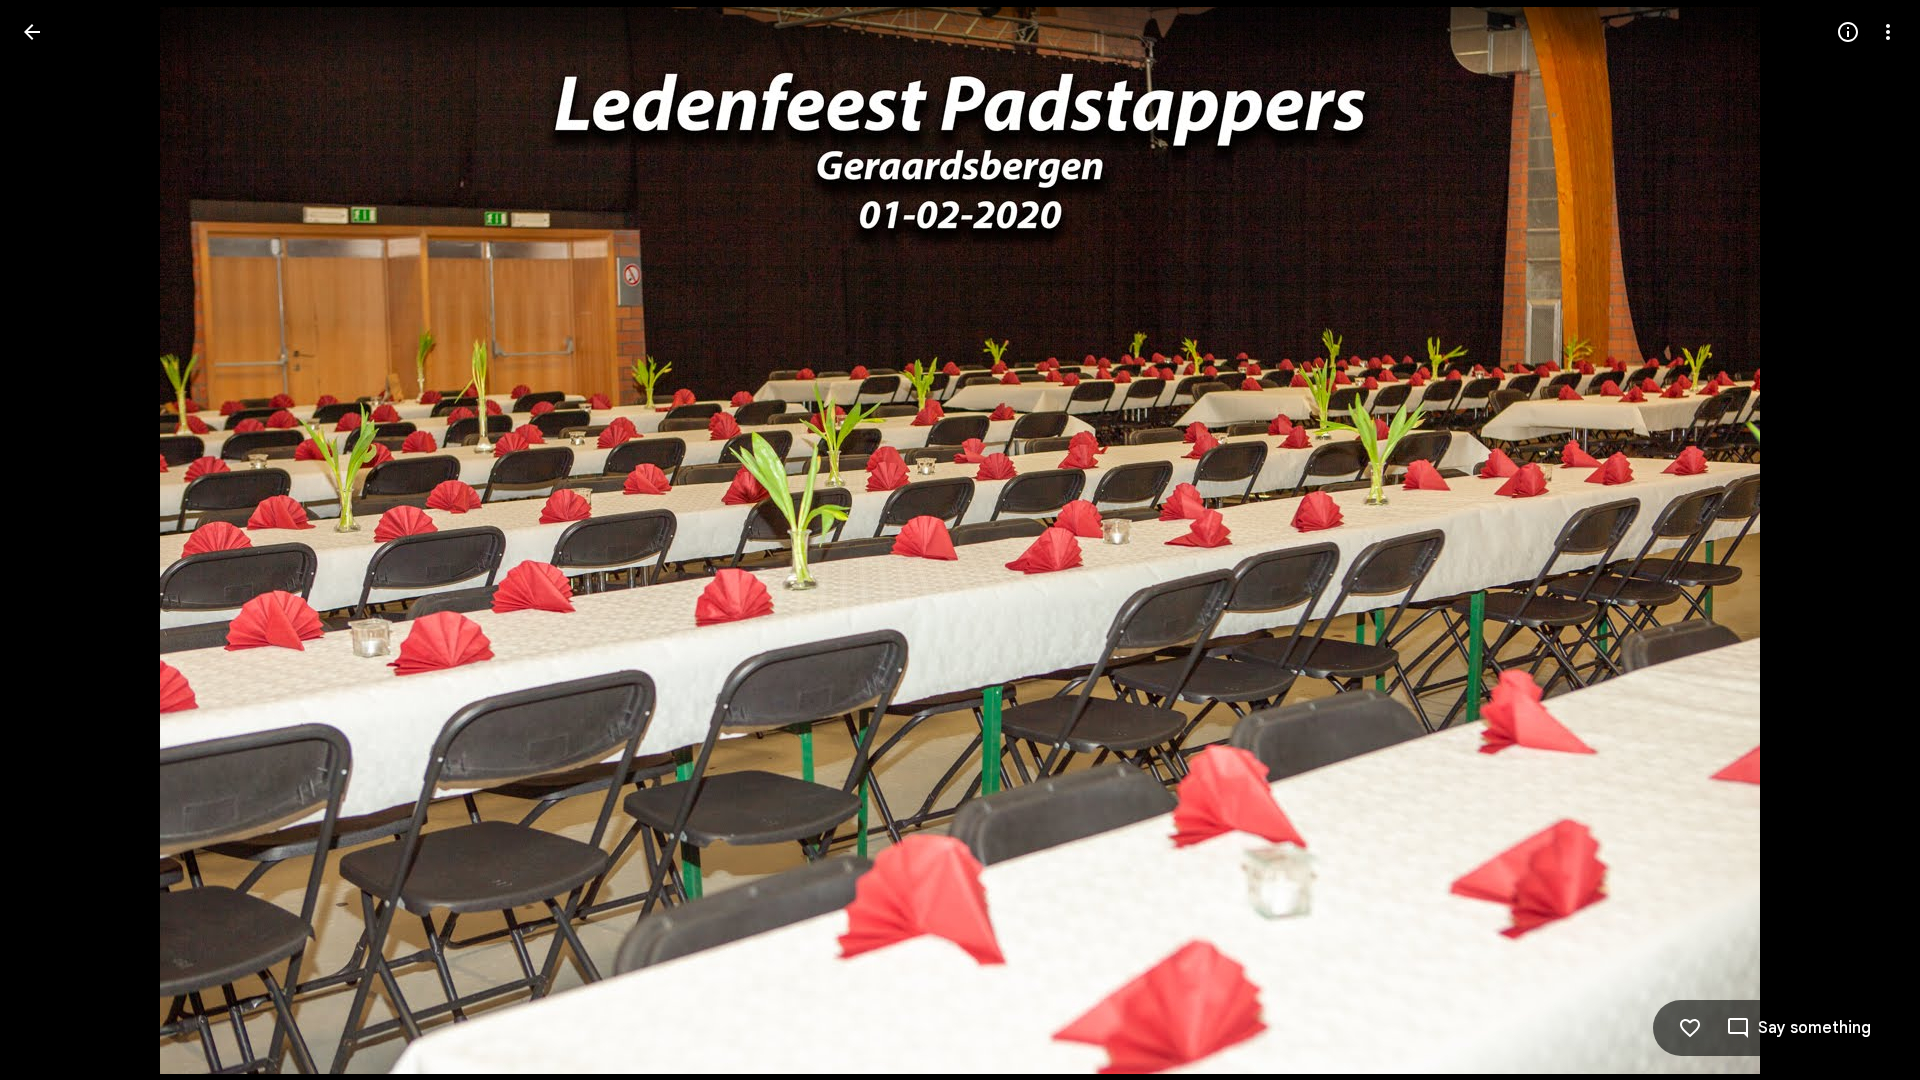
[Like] (1690, 1028)
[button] (1864, 540)
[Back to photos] (32, 32)
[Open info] (1848, 32)
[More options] (1888, 32)
